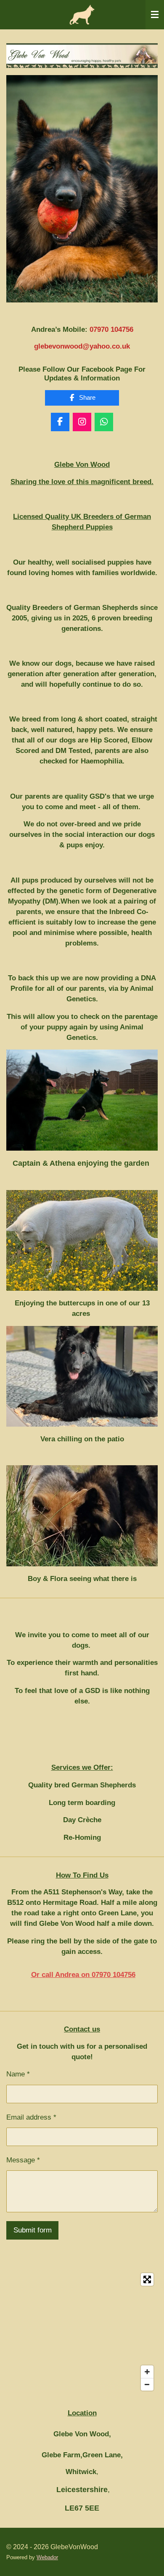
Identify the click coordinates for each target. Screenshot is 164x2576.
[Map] (82, 2332)
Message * (23, 2160)
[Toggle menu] (155, 15)
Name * (18, 2074)
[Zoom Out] (147, 2384)
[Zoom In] (147, 2372)
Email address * (31, 2117)
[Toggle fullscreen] (147, 2279)
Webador (47, 2557)
